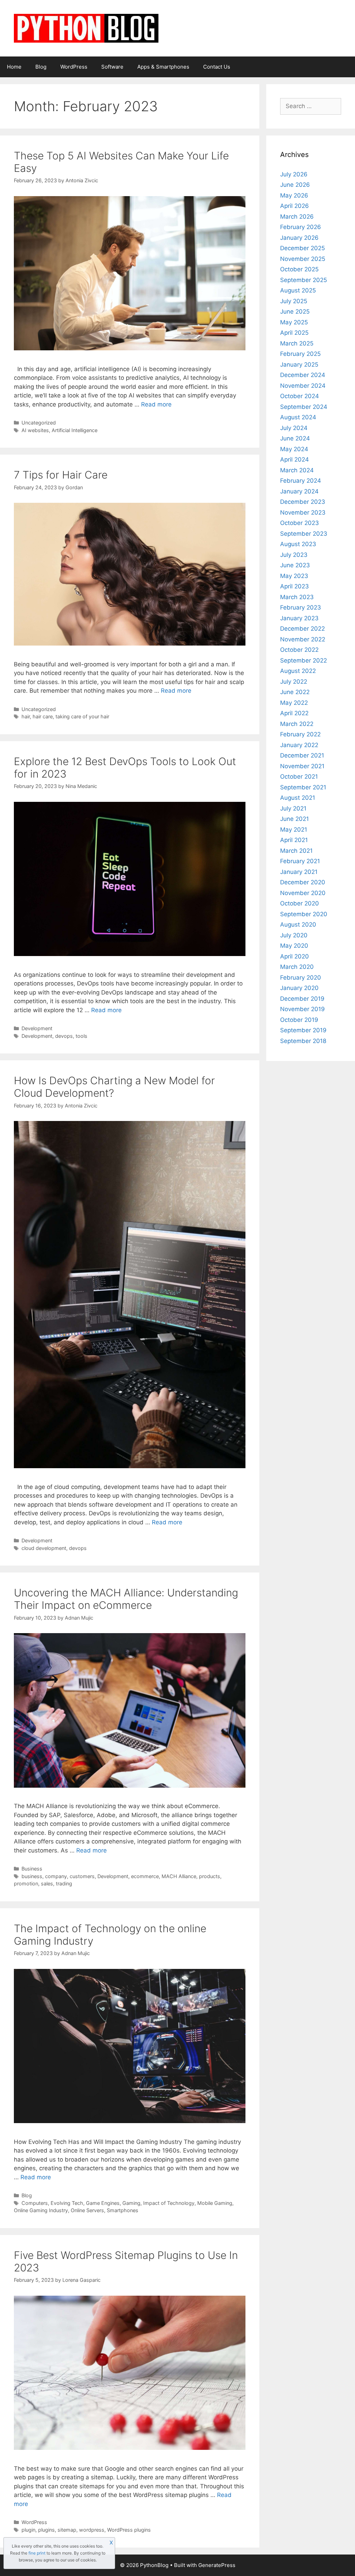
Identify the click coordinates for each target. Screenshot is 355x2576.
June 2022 (295, 692)
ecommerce (145, 1876)
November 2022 (303, 639)
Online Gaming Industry (41, 2210)
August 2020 (298, 925)
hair (26, 716)
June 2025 (295, 312)
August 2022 (298, 671)
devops (64, 1036)
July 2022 (294, 682)
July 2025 (294, 301)
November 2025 (303, 259)
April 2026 (295, 206)
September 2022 (304, 660)
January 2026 (299, 238)
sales (47, 1883)
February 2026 (301, 227)
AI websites (35, 430)
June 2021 (295, 819)
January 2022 (299, 745)
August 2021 (298, 798)
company (56, 1876)
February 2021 (300, 861)
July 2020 (294, 935)
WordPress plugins (129, 2530)
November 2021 (302, 766)
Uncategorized (39, 423)
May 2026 (294, 195)
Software (112, 67)
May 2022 (294, 703)
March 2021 (296, 851)
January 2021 (299, 872)
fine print (37, 2553)
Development (37, 1028)
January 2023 (299, 618)
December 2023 (303, 502)
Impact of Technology (169, 2203)
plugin (28, 2530)
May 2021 (294, 830)
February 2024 (301, 481)
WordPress (74, 67)
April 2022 (294, 713)
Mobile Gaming (215, 2203)
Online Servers (87, 2210)
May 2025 (294, 322)
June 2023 (295, 565)
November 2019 (302, 1009)
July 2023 (294, 555)
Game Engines (103, 2203)
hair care (43, 716)
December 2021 (302, 755)
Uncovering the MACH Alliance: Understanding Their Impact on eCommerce (126, 1599)
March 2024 (297, 470)
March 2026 (297, 217)
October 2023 (300, 523)
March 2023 (297, 597)
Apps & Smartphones (163, 67)
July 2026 (294, 174)
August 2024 (298, 417)
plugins (46, 2530)
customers (82, 1876)
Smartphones (123, 2210)
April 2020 (295, 956)
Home (14, 67)
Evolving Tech (67, 2203)
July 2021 (293, 808)
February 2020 (301, 978)
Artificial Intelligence (75, 430)
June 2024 (295, 438)
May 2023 (294, 576)
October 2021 (299, 777)
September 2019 (303, 1030)
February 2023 (301, 607)
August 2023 (298, 544)
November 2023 (303, 512)
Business (32, 1869)
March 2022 (297, 724)
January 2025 (299, 365)
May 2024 (294, 449)
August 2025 (298, 290)
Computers (35, 2203)
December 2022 (302, 629)
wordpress (92, 2530)
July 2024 (294, 428)
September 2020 (304, 914)
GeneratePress (217, 2565)
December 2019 (302, 999)
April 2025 (294, 333)
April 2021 (294, 840)
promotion (26, 1883)
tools (81, 1036)
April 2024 (295, 459)
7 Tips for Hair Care (61, 475)
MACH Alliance (179, 1876)
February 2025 (300, 354)
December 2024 (303, 375)
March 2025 (297, 343)
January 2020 (299, 988)
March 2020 (297, 967)
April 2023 (295, 586)
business (32, 1876)
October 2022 (299, 650)
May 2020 (294, 946)
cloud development (44, 1548)
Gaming (131, 2203)
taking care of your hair (82, 716)
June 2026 (295, 185)
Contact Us (217, 67)
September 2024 (304, 407)
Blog (41, 67)
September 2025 (304, 280)
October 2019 (299, 1020)
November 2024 (303, 386)
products (210, 1876)
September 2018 (303, 1041)
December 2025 (302, 248)
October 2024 (300, 396)
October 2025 (299, 269)
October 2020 (300, 903)
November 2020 (303, 893)
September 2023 (304, 534)
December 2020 (303, 882)
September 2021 (303, 787)
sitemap (67, 2530)
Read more (156, 404)
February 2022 (300, 734)
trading (64, 1883)
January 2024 (299, 491)
